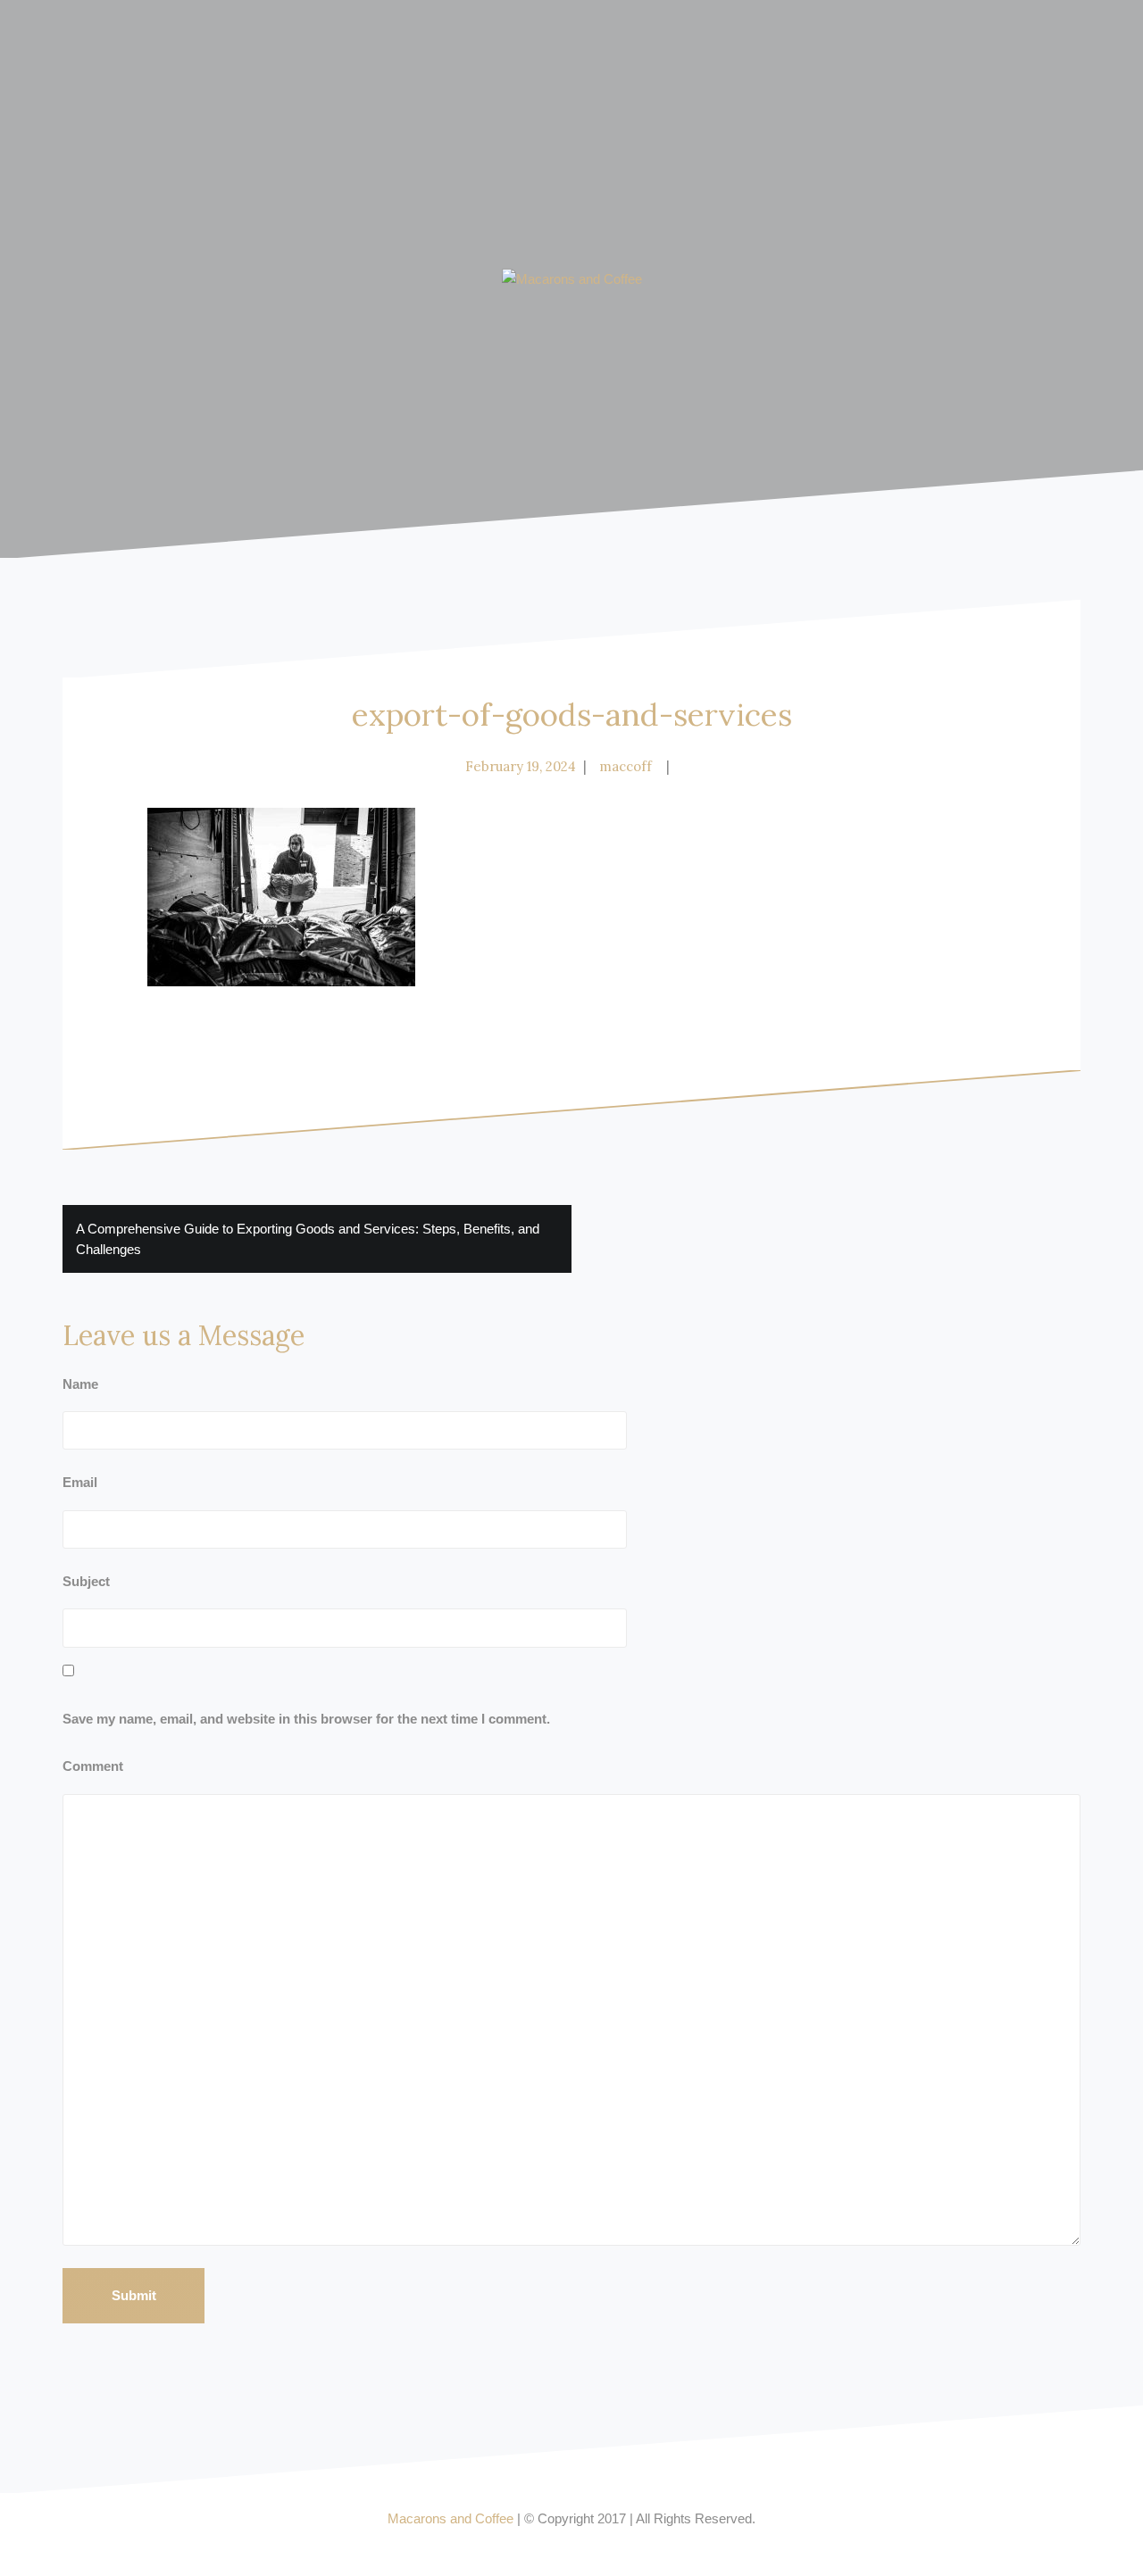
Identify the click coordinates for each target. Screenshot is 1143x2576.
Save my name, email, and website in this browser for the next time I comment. (306, 1719)
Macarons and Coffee (451, 2518)
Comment (93, 1766)
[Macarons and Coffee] (572, 278)
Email (80, 1482)
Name (80, 1384)
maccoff (626, 766)
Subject (86, 1581)
